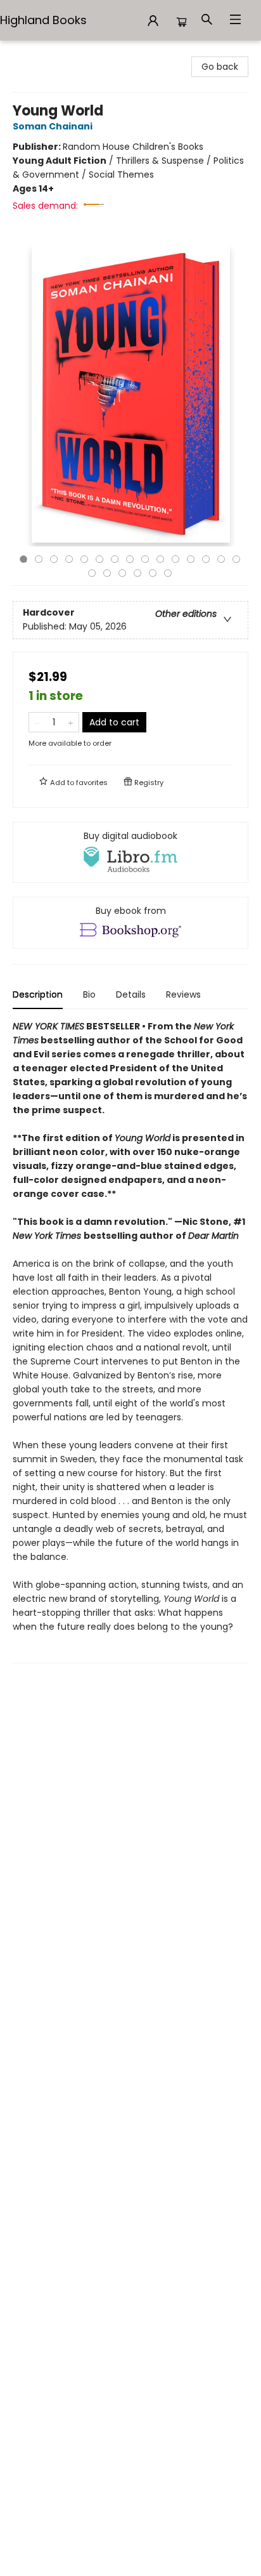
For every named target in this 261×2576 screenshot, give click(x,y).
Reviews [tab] (183, 994)
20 (153, 573)
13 (206, 559)
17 (107, 573)
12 (191, 559)
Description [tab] (38, 994)
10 (160, 559)
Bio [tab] (89, 994)
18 (122, 573)
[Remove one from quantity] (37, 722)
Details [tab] (131, 994)
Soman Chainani (53, 126)
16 (92, 573)
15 (236, 559)
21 (168, 573)
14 (221, 559)
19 (137, 573)
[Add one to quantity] (71, 722)
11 (175, 559)
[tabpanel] (130, 1341)
